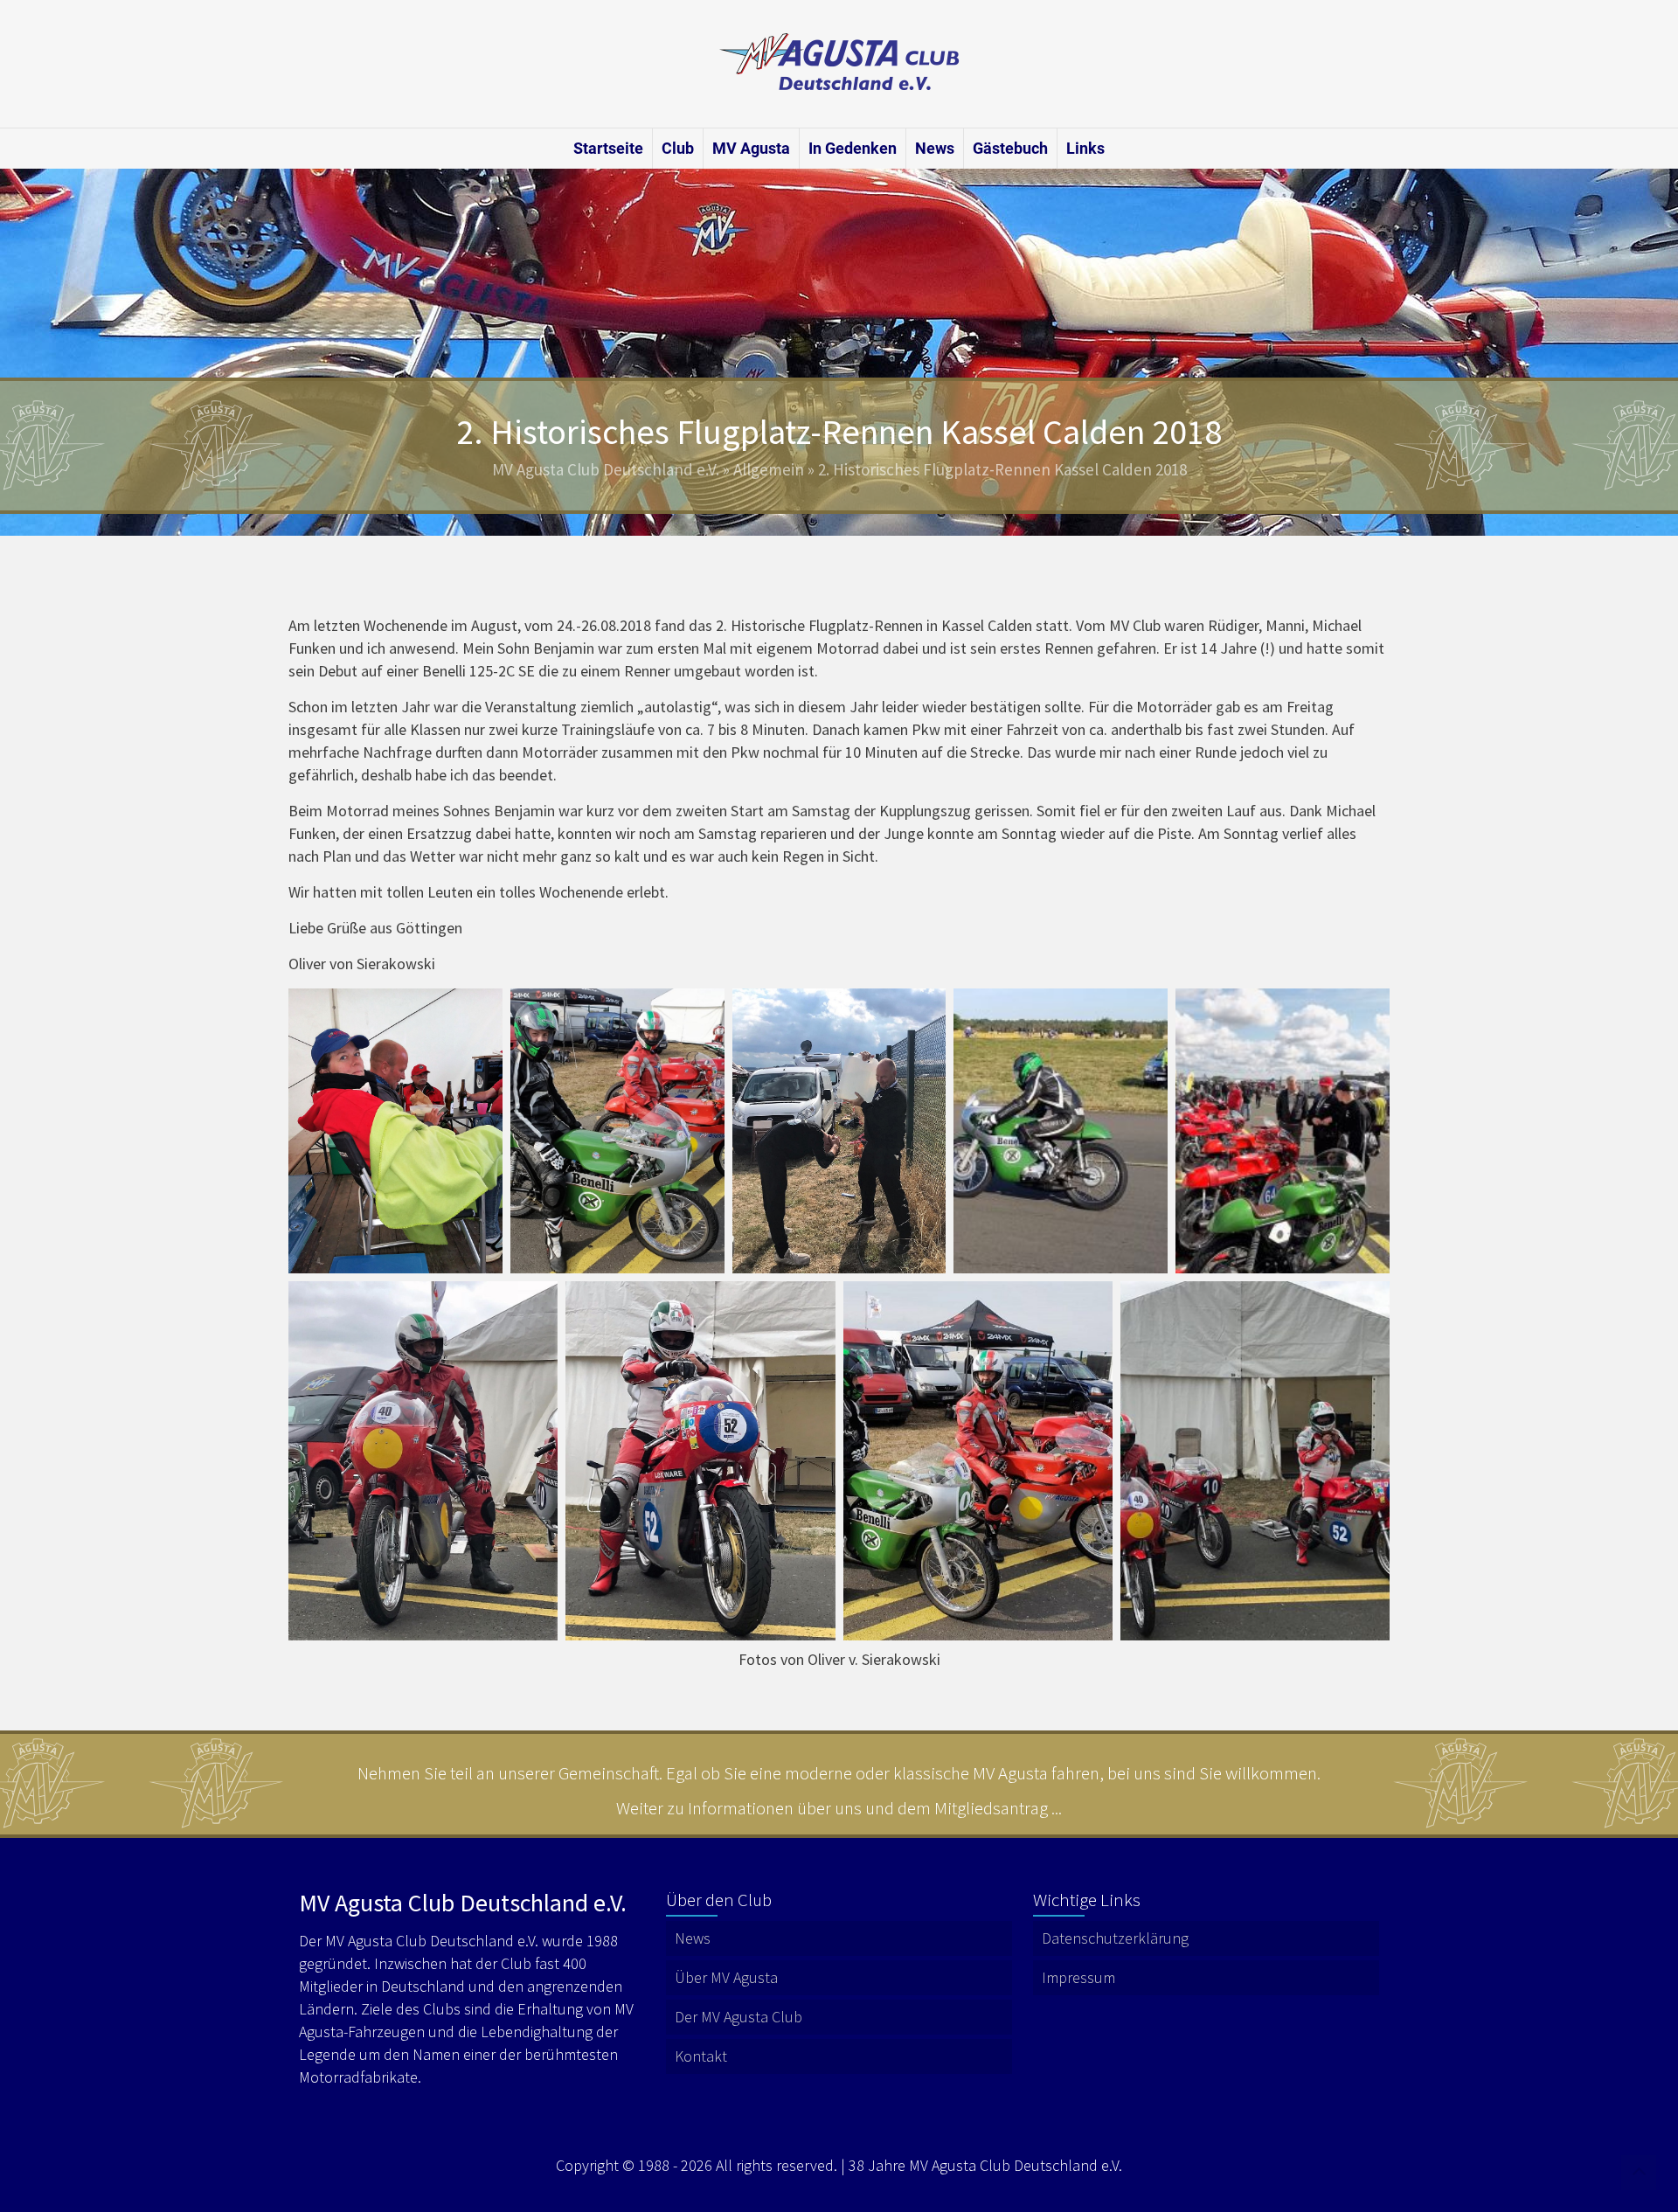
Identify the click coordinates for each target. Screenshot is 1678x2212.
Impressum (1078, 1977)
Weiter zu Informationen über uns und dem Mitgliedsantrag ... (839, 1808)
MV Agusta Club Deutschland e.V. (606, 469)
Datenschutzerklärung (1115, 1938)
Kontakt (701, 2056)
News (935, 148)
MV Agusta (751, 148)
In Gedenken (853, 148)
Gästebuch (1010, 148)
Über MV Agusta (726, 1977)
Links (1085, 148)
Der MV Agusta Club (738, 2017)
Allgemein (769, 469)
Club (678, 148)
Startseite (608, 148)
